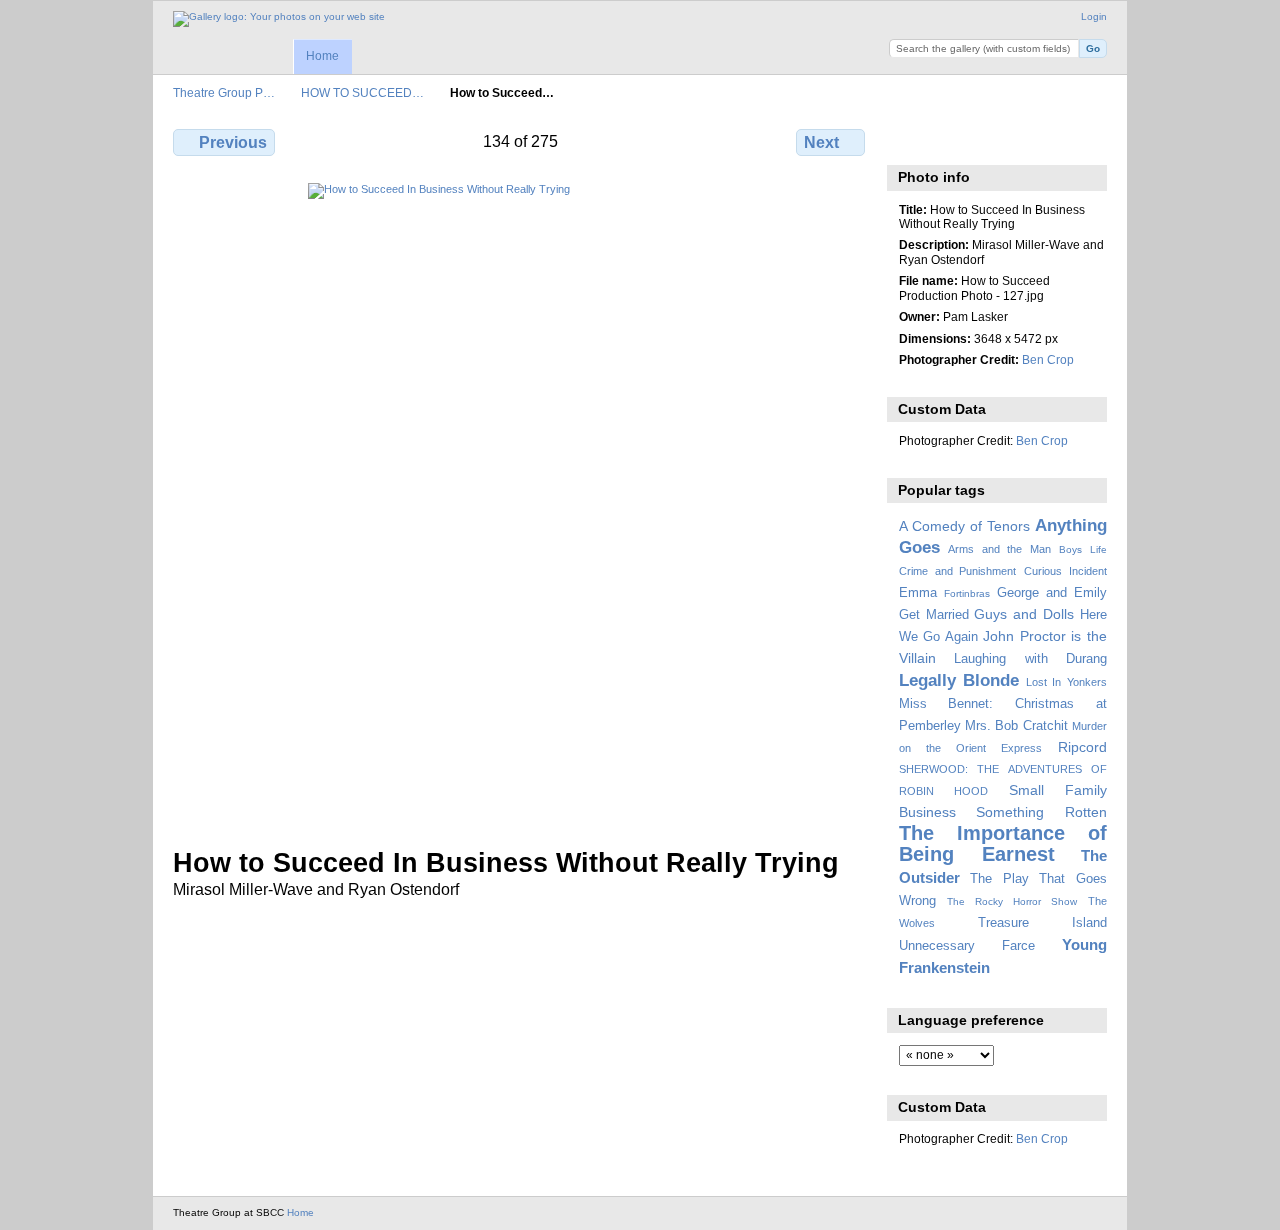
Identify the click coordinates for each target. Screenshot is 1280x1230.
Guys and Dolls (1024, 614)
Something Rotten (1041, 812)
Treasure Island (1042, 923)
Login (1094, 16)
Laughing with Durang (1030, 659)
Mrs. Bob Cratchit (1016, 726)
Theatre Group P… (224, 92)
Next (821, 142)
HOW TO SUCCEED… (362, 92)
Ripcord (1082, 747)
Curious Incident (1065, 571)
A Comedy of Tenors (964, 526)
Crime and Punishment (958, 571)
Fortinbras (967, 593)
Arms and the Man (999, 549)
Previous (233, 142)
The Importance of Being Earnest (1003, 843)
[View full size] (521, 503)
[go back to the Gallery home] (279, 19)
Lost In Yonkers (1066, 682)
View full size (909, 140)
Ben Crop (1048, 359)
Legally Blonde (959, 680)
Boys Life (1083, 549)
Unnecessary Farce (967, 946)
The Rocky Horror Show (1012, 901)
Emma (918, 593)
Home (322, 56)
